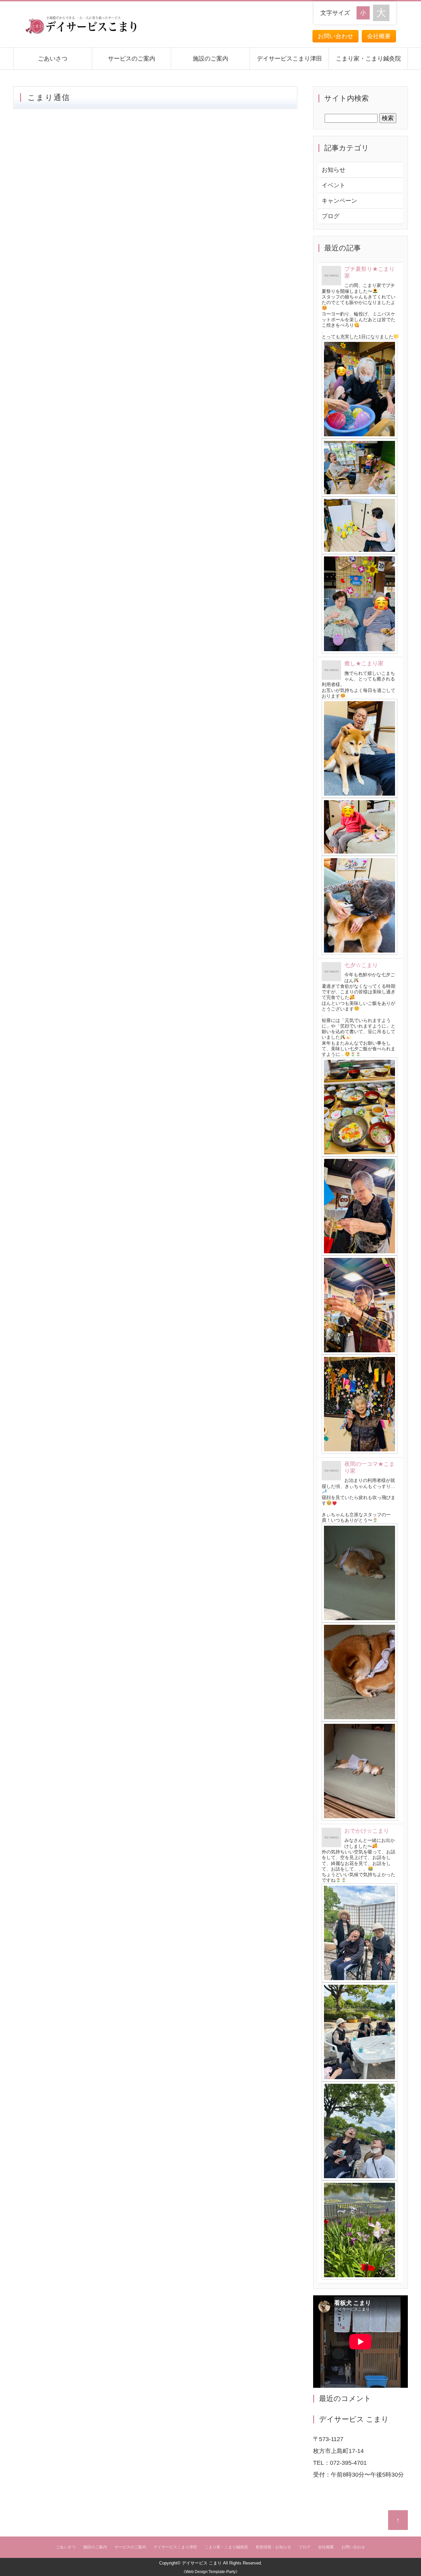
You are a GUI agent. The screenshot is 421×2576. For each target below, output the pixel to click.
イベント (334, 185)
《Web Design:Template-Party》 (210, 2572)
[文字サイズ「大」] (381, 13)
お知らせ (334, 170)
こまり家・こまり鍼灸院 (368, 59)
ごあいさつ (53, 59)
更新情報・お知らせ (273, 2547)
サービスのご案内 (132, 59)
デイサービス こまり (202, 2563)
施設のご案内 (210, 59)
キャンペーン (339, 201)
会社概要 (379, 36)
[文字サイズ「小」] (365, 12)
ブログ (331, 216)
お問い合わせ (335, 36)
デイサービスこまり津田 (289, 59)
